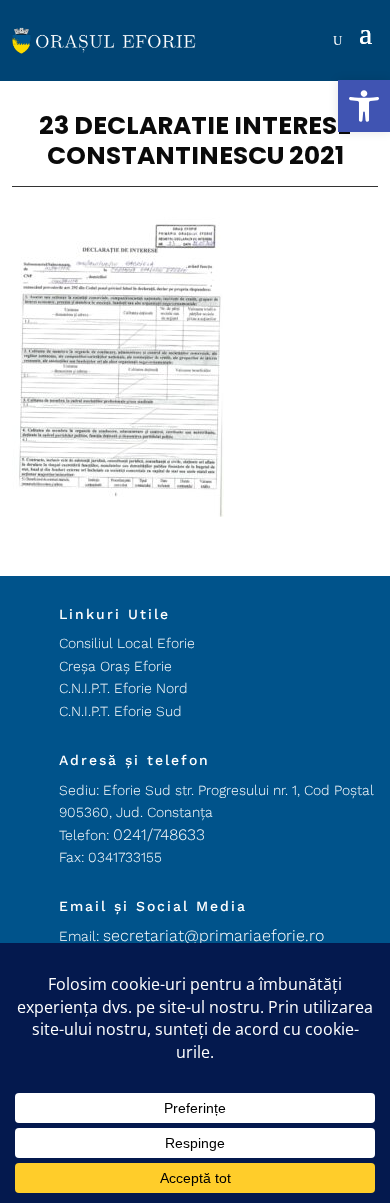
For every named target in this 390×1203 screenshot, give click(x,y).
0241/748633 (159, 834)
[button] (364, 106)
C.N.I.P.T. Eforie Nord (123, 688)
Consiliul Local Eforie (127, 643)
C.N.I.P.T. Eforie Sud (120, 711)
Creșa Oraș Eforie (115, 666)
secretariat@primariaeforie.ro (213, 935)
